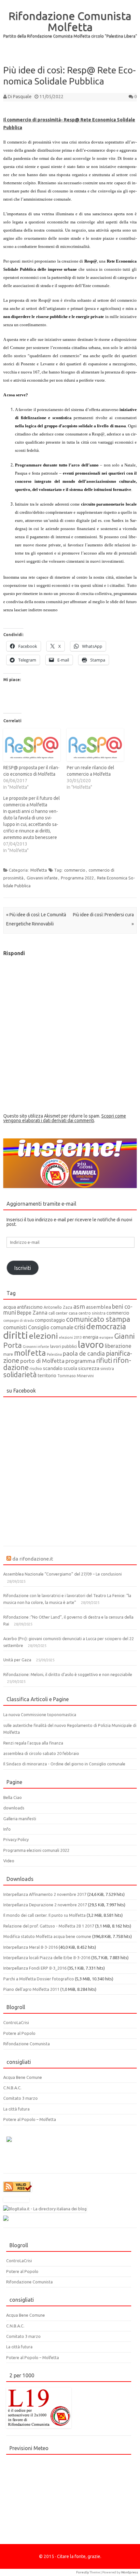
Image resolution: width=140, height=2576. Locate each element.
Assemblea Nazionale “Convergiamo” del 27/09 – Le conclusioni (63, 1574)
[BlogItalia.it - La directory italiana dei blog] (45, 2209)
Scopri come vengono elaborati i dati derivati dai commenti (65, 1118)
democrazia (106, 1326)
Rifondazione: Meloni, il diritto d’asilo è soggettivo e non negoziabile (68, 1674)
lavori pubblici (63, 1346)
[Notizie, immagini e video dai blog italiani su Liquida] (16, 2201)
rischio (36, 1368)
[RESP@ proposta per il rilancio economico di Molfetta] (32, 745)
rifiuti (104, 1360)
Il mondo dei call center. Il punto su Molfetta (44, 1915)
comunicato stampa (98, 1319)
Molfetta (39, 870)
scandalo (53, 1368)
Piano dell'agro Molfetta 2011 (31, 1989)
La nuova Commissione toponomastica (40, 1715)
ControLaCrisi (16, 2022)
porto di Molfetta (42, 1361)
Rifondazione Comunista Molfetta (70, 21)
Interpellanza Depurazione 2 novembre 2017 (45, 1905)
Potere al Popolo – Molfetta (30, 2119)
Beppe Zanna (32, 1313)
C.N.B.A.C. (12, 2088)
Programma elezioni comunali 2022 (36, 1850)
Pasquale (22, 97)
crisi (80, 1327)
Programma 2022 (77, 878)
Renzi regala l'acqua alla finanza (33, 1743)
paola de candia (84, 1353)
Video (9, 1861)
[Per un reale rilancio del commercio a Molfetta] (95, 745)
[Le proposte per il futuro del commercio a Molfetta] (35, 824)
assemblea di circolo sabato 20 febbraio (41, 1753)
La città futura (16, 2109)
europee (106, 1337)
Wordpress (130, 2572)
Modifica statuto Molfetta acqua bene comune (47, 1936)
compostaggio (50, 1320)
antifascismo (30, 1307)
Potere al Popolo (19, 2033)
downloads (14, 1808)
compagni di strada (19, 1320)
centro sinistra (92, 1313)
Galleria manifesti (20, 1819)
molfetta (30, 1353)
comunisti (15, 1327)
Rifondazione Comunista (27, 2044)
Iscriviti (23, 1268)
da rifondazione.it (33, 1559)
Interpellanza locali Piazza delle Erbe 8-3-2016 (47, 1958)
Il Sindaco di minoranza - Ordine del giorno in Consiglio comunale (64, 1764)
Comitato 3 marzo (21, 2098)
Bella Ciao (13, 1797)
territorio (47, 1376)
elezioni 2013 (70, 1337)
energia (91, 1337)
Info (7, 1829)
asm (79, 1306)
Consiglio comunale (51, 1327)
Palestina (54, 1354)
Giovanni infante (42, 878)
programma (80, 1361)
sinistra (107, 1368)
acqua (10, 1307)
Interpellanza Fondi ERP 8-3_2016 (35, 1968)
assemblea (98, 1307)
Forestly (83, 2572)
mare (8, 1354)
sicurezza (89, 1368)
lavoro (91, 1344)
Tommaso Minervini (76, 1376)
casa (73, 1313)
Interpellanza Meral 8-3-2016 (30, 1947)
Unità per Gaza (17, 1660)
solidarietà (20, 1375)
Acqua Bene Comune (23, 2077)
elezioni (43, 1336)
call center (58, 1313)
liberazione (118, 1346)
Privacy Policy (16, 1839)
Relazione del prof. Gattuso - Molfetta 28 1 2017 (49, 1926)
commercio (75, 870)
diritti (16, 1335)
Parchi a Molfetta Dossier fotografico (39, 1979)
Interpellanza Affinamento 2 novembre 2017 (45, 1894)
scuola (70, 1368)
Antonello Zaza (58, 1307)
